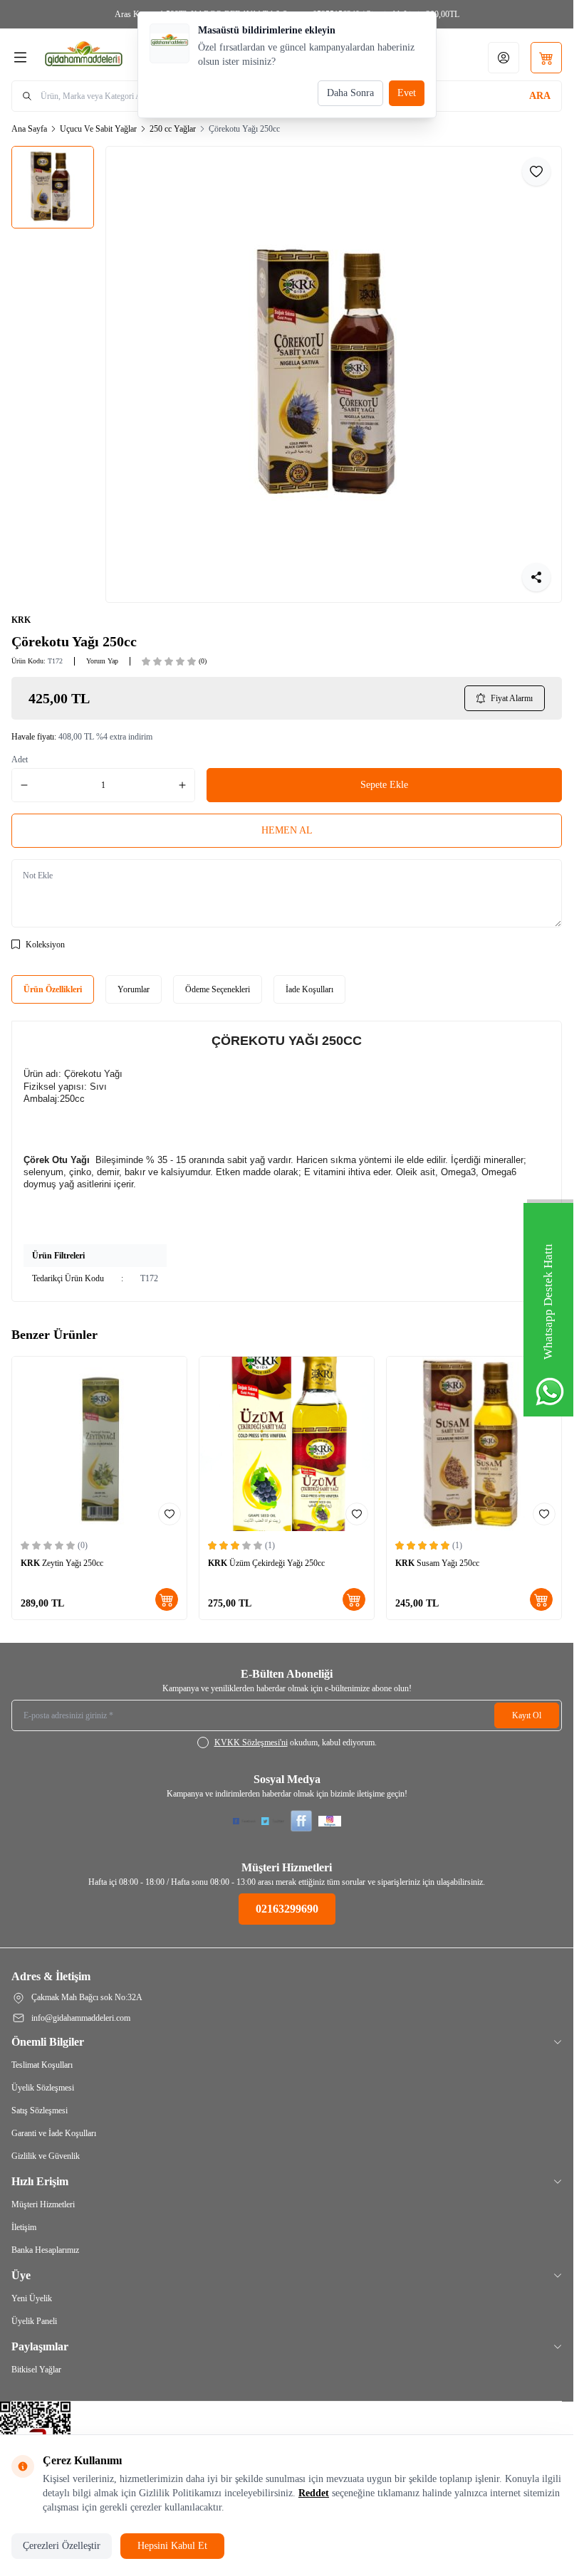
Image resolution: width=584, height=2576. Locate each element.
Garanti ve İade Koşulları (54, 2133)
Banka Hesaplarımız (45, 2250)
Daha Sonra (350, 93)
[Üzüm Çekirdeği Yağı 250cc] (287, 1444)
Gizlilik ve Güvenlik (46, 2156)
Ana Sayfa (29, 129)
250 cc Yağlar (173, 129)
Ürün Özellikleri (53, 989)
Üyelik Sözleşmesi (43, 2088)
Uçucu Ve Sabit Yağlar (98, 129)
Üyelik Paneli (34, 2321)
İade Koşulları (309, 989)
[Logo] (112, 57)
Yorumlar (134, 989)
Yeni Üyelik (32, 2298)
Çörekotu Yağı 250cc (244, 129)
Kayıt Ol (527, 1715)
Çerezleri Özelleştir (62, 2546)
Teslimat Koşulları (42, 2065)
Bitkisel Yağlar (36, 2370)
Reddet (314, 2493)
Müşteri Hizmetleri (43, 2204)
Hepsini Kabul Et (172, 2546)
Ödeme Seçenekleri (218, 989)
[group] (334, 374)
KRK (21, 620)
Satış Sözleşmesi (40, 2110)
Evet (407, 93)
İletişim (24, 2227)
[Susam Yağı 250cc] (474, 1444)
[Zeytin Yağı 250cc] (99, 1444)
